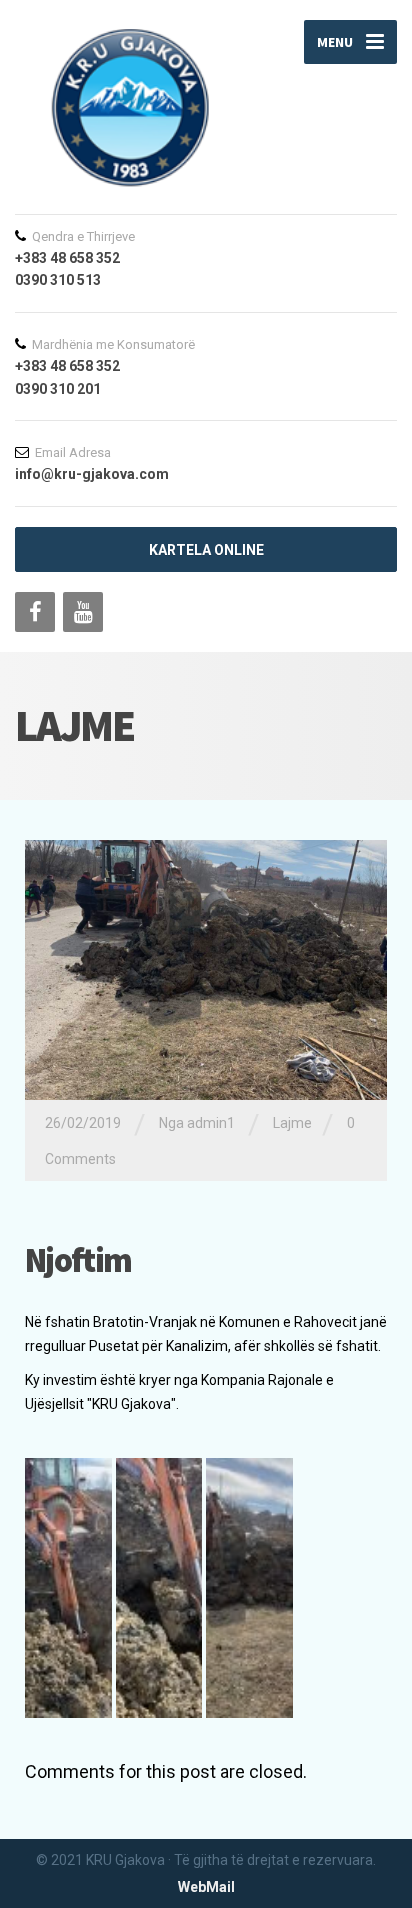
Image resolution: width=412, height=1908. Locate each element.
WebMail (206, 1887)
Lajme (292, 1123)
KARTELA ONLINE (206, 550)
